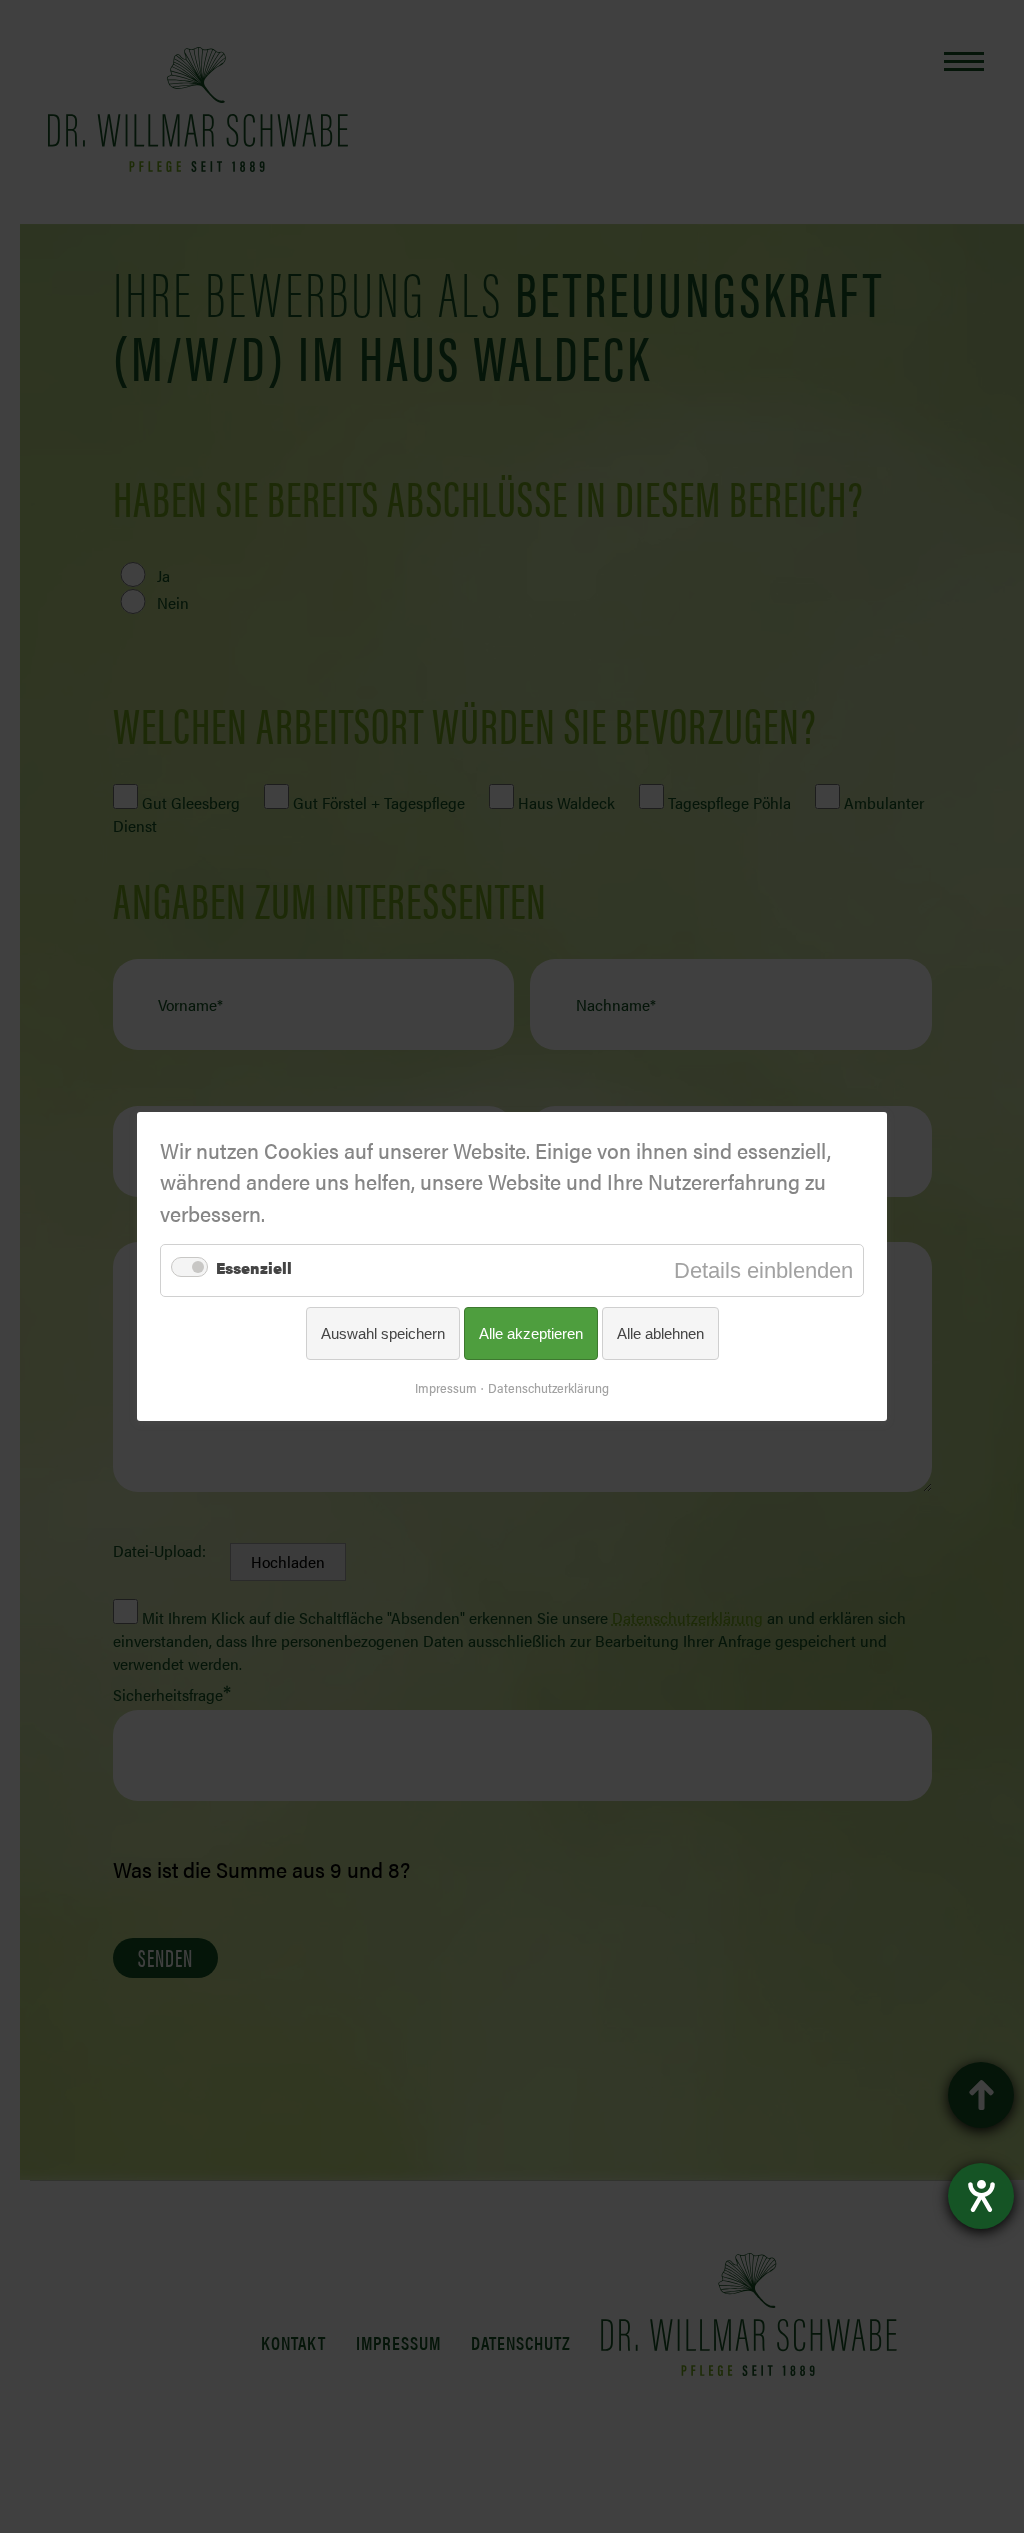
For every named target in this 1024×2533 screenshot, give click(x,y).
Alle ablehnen (660, 1333)
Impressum (446, 1387)
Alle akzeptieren (531, 1333)
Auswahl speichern (383, 1333)
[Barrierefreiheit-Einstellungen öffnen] (981, 2196)
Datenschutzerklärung (548, 1387)
